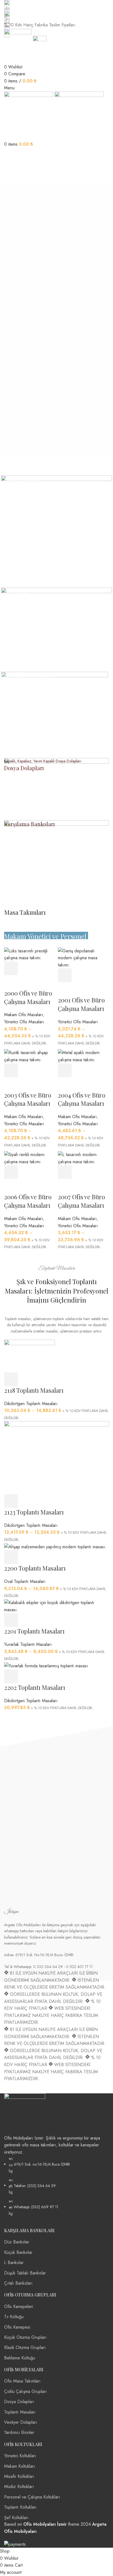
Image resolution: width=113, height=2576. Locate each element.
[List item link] (56, 2186)
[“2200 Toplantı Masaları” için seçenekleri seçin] (11, 1557)
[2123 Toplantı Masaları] (56, 1457)
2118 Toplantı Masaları (34, 1390)
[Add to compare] (95, 1172)
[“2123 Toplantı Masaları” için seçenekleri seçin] (11, 1501)
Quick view (80, 1172)
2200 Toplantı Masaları (35, 1568)
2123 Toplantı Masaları (34, 1512)
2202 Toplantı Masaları (35, 1687)
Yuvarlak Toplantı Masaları (28, 1644)
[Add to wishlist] (65, 1186)
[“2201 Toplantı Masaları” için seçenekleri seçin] (11, 1620)
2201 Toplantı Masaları (34, 1631)
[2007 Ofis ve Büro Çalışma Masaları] (83, 1158)
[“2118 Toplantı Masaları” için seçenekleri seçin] (11, 1379)
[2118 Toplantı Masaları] (29, 1355)
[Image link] (25, 2113)
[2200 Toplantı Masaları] (55, 1546)
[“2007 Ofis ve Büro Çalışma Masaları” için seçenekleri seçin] (65, 1172)
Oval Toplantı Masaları (25, 1581)
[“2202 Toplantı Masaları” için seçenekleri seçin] (11, 1676)
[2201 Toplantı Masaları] (56, 1606)
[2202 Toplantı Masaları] (47, 1666)
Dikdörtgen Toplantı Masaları (31, 1404)
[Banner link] (56, 531)
